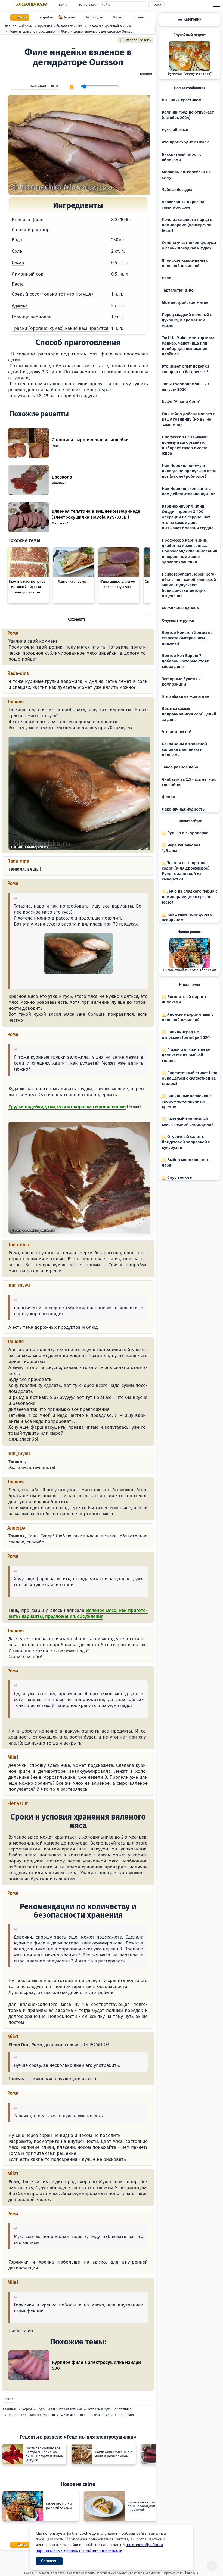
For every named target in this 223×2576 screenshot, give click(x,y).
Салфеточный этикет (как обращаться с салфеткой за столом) (189, 1078)
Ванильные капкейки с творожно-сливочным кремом (187, 1101)
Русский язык (175, 130)
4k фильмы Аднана (180, 608)
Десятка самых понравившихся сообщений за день (189, 714)
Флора (168, 797)
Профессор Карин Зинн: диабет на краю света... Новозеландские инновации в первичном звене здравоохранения (190, 551)
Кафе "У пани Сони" (181, 402)
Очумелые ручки (178, 620)
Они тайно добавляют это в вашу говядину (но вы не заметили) (189, 419)
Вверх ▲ (193, 2573)
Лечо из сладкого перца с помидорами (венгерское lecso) (187, 225)
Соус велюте (179, 1177)
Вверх (9, 2399)
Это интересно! (176, 732)
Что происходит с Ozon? (185, 142)
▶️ (72, 87)
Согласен (49, 2561)
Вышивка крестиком (182, 100)
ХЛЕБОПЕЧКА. (32, 4)
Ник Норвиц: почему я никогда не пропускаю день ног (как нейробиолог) (189, 471)
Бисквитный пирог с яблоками (190, 970)
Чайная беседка (177, 190)
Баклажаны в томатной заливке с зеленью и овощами (184, 749)
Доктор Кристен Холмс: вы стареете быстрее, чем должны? (188, 638)
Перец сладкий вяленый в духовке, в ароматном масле (187, 320)
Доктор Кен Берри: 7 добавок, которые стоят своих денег (185, 661)
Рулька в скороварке (187, 833)
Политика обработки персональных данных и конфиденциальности (113, 2573)
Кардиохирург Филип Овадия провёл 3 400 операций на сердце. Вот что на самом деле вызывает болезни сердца (188, 517)
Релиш (168, 278)
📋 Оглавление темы (136, 40)
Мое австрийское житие (185, 302)
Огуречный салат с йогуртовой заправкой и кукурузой (186, 1142)
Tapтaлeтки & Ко (178, 290)
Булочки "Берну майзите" (190, 74)
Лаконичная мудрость (183, 809)
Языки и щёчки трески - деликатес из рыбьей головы (188, 1055)
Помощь (30, 2573)
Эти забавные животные (186, 696)
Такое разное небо (180, 767)
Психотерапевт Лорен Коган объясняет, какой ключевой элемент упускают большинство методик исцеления (189, 585)
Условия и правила (51, 2573)
